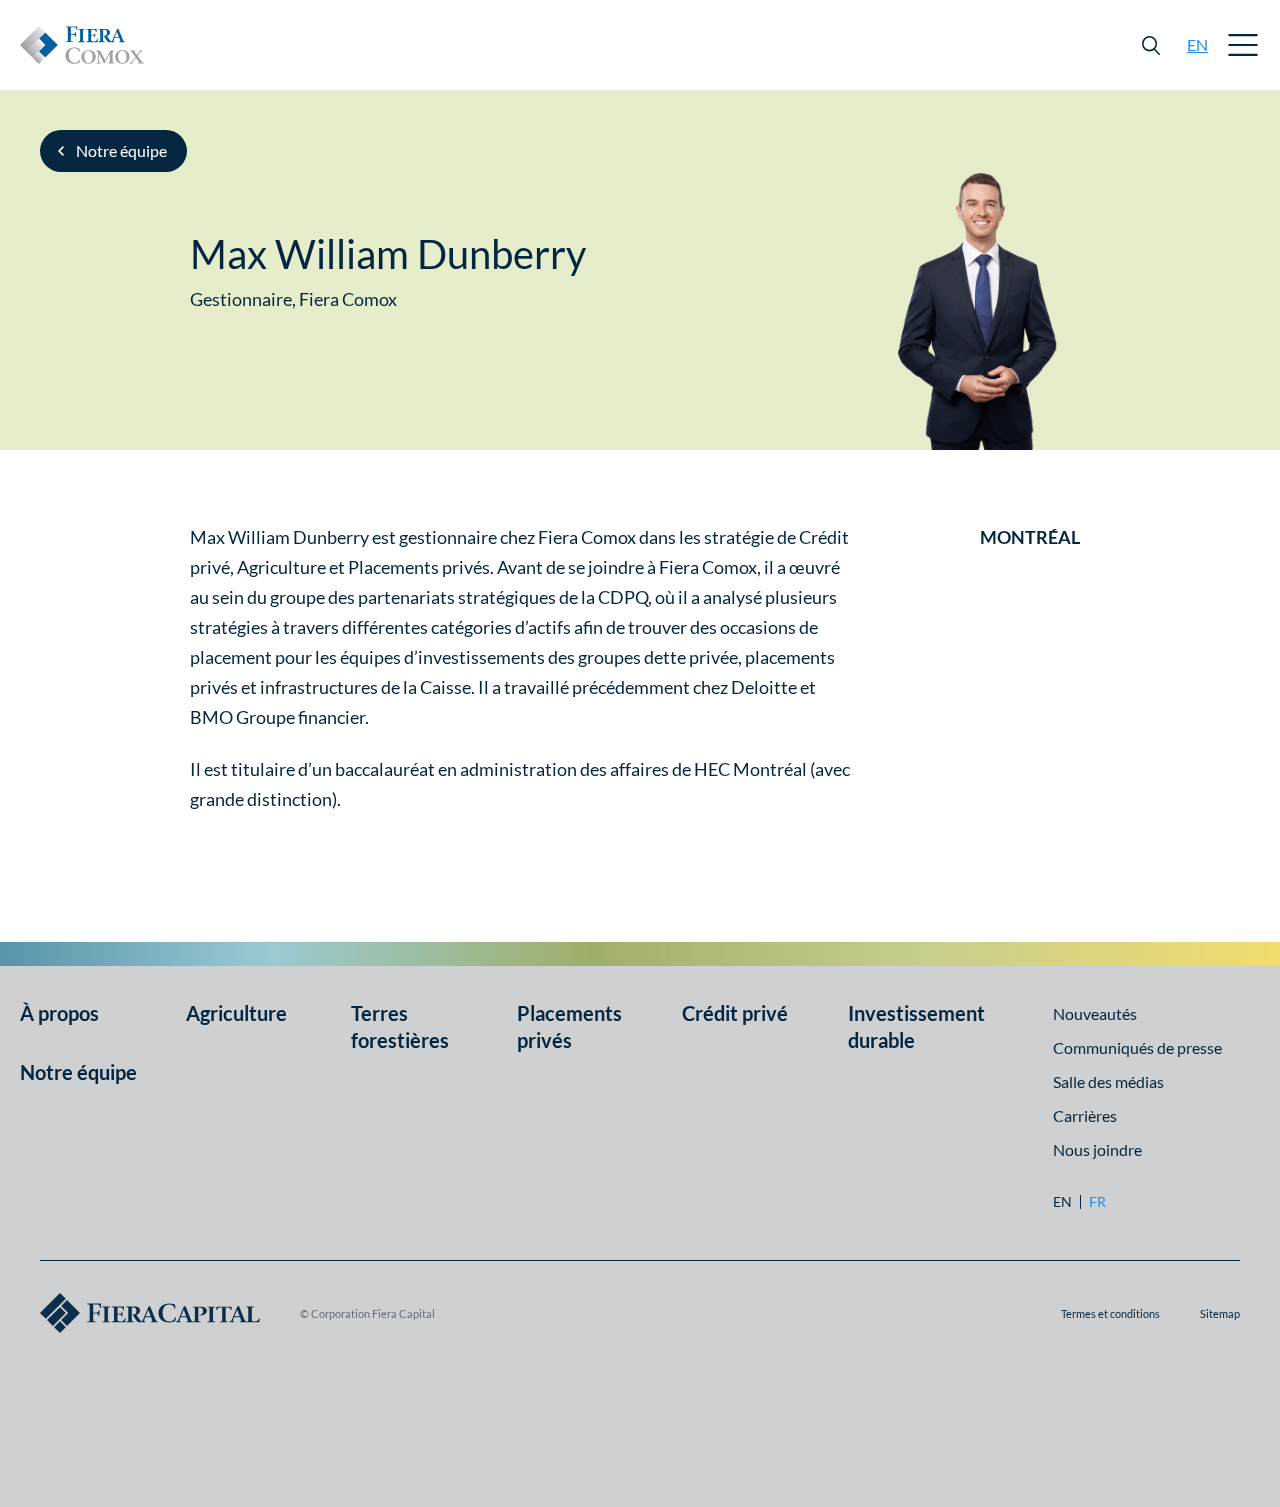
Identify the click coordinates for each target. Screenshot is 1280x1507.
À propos (59, 1013)
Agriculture (236, 1013)
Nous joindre (1097, 1149)
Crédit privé (735, 1013)
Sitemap (1220, 1313)
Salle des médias (1108, 1081)
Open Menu (1244, 45)
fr (1097, 1202)
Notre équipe (121, 150)
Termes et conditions (1110, 1313)
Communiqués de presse (1137, 1047)
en (1197, 44)
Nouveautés (1095, 1013)
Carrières (1085, 1115)
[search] (1151, 45)
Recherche (1151, 45)
